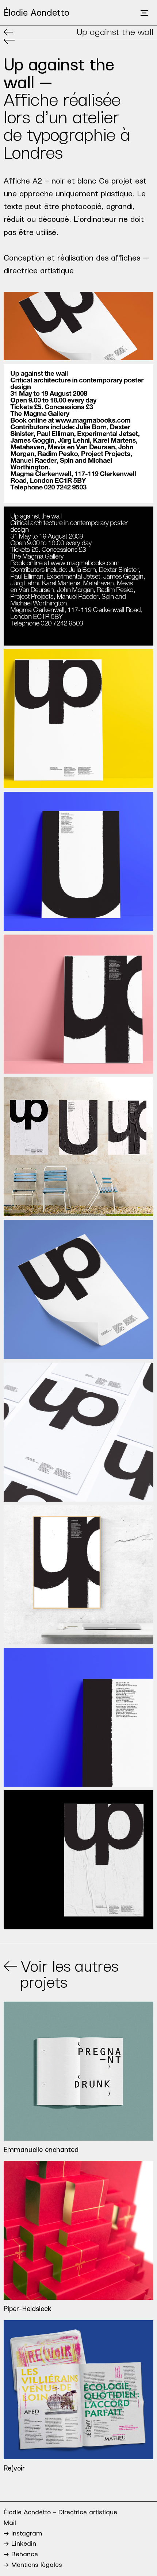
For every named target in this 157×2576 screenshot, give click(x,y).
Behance (24, 2554)
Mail (10, 2523)
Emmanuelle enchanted (41, 2150)
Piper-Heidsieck (28, 2309)
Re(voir (14, 2468)
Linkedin (23, 2544)
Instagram (26, 2533)
